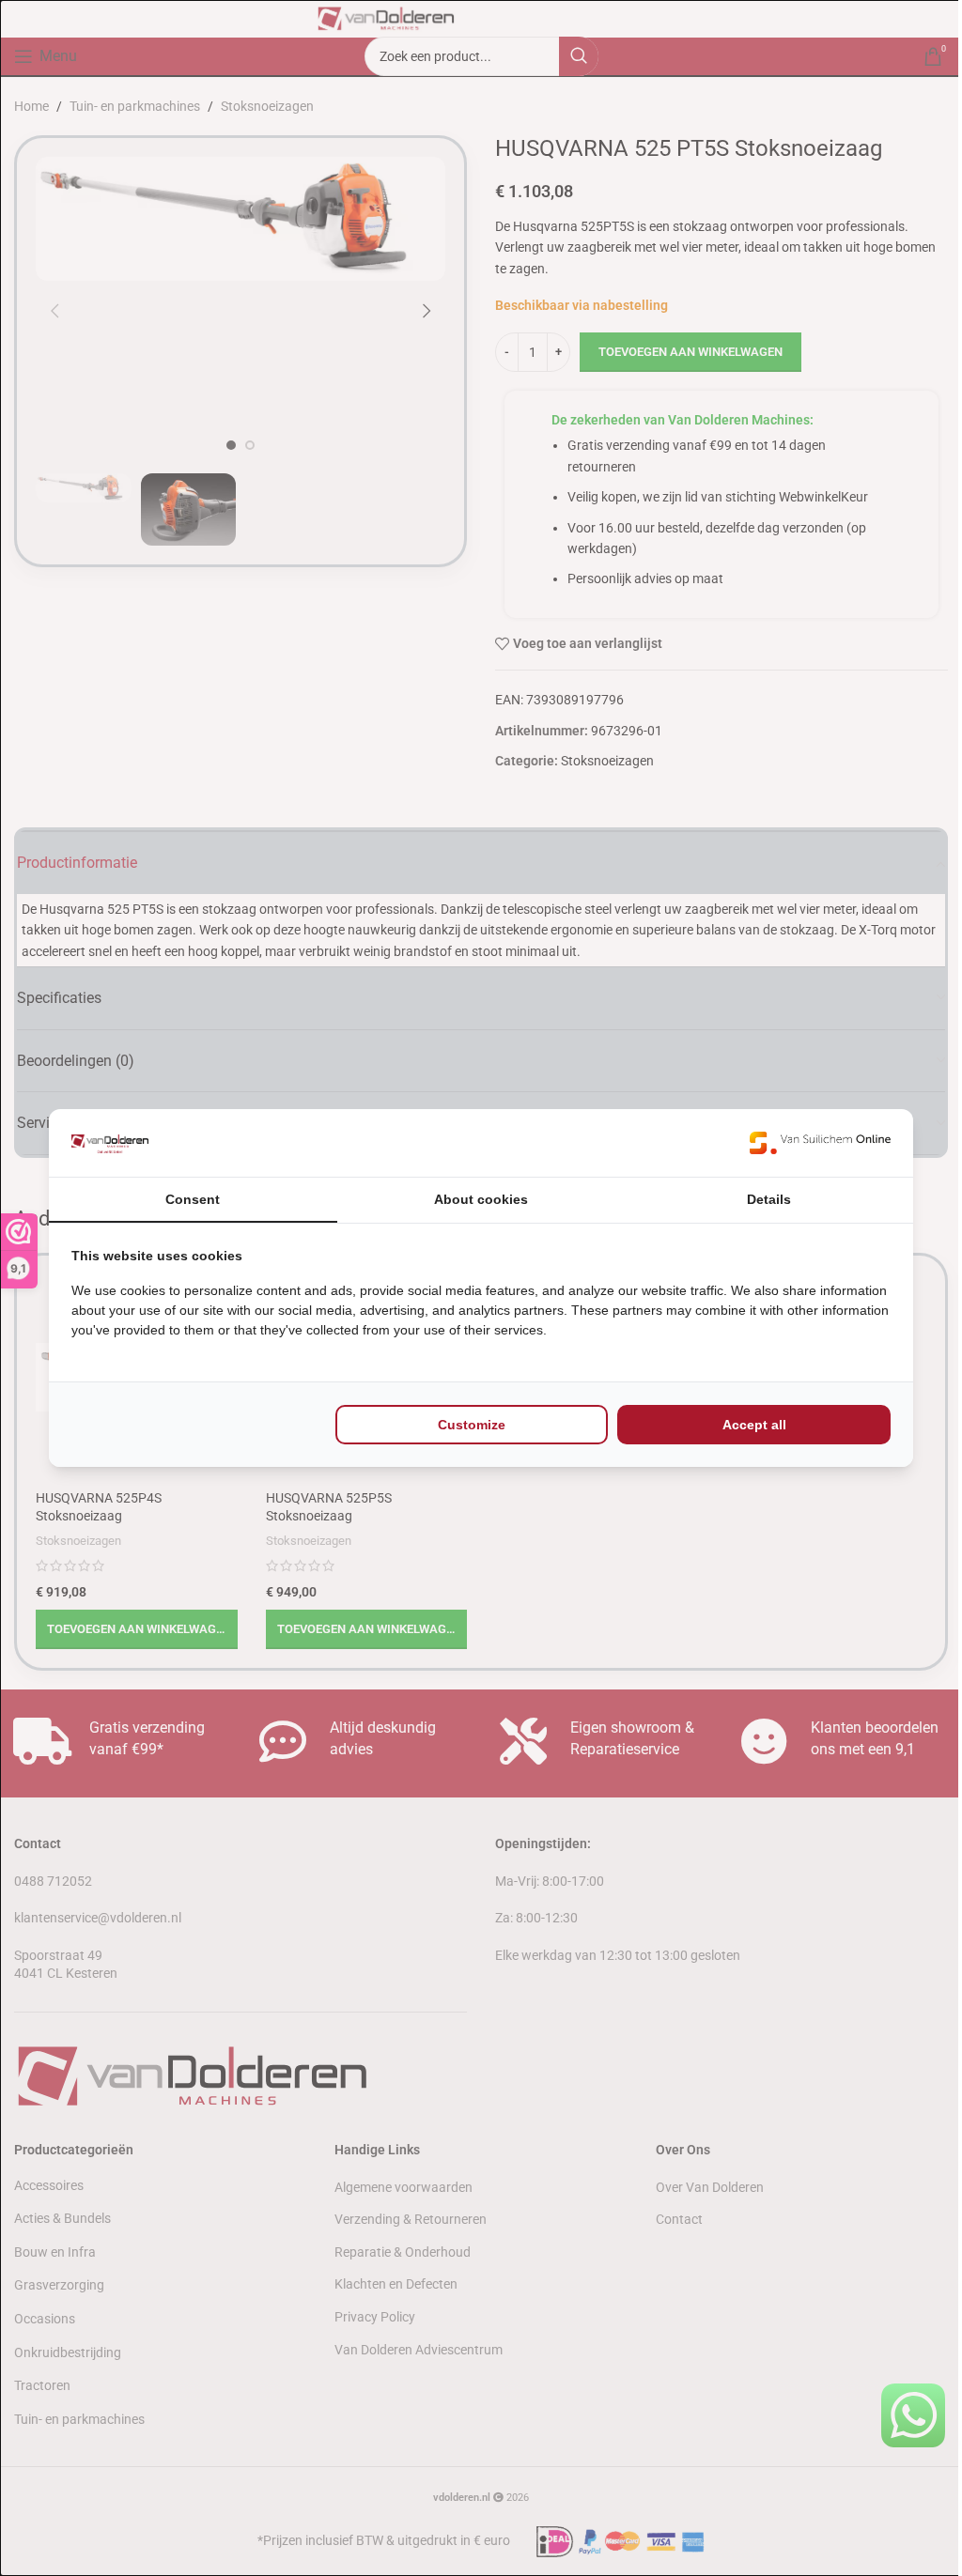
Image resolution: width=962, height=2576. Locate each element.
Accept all (754, 1425)
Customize (472, 1425)
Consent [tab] (193, 1199)
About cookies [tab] (481, 1199)
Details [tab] (769, 1199)
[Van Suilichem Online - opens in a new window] (820, 1143)
